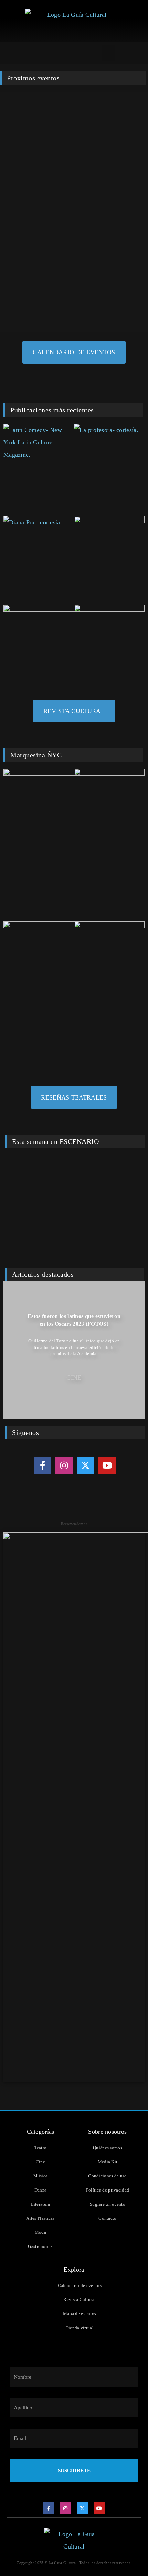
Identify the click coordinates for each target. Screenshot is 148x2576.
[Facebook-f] (43, 1465)
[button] (108, 53)
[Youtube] (107, 1465)
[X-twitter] (86, 1465)
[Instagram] (64, 1465)
